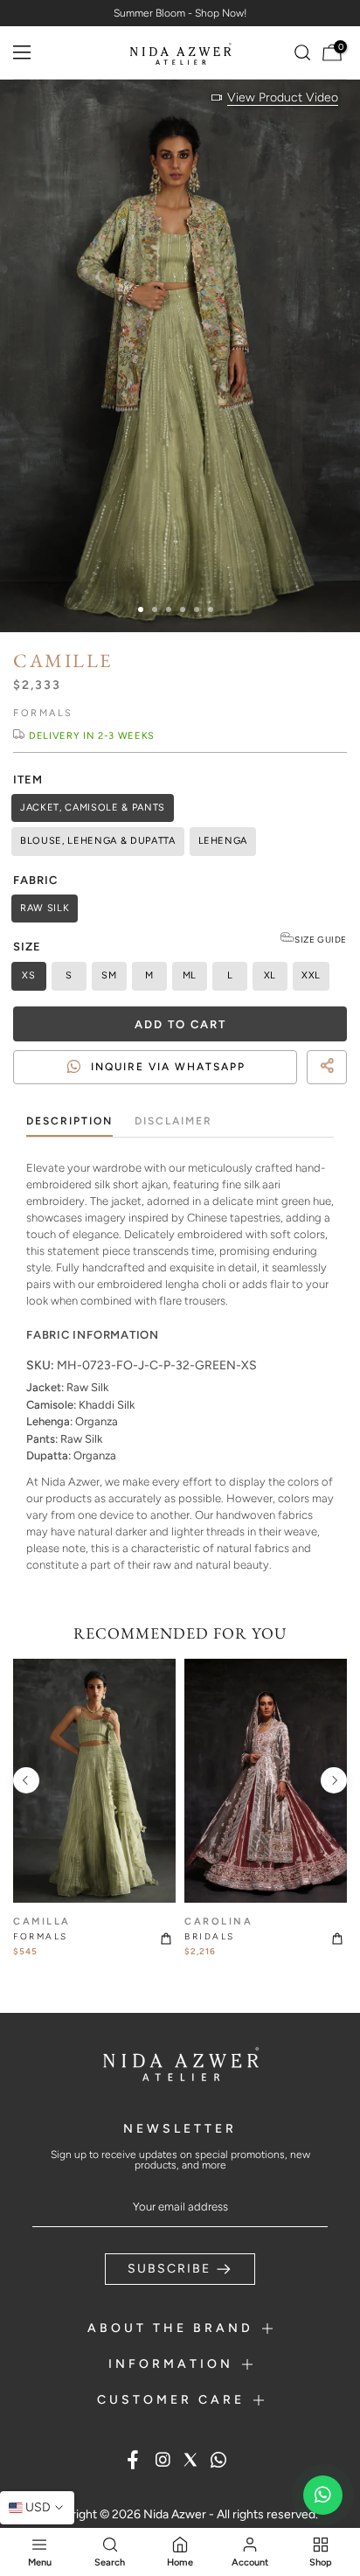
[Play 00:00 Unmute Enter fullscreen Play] (180, 356)
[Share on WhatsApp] (330, 1091)
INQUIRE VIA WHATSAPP (168, 1067)
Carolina (218, 1922)
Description (69, 1121)
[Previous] (26, 1780)
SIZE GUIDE (321, 940)
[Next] (334, 1780)
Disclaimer (173, 1121)
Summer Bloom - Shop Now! (180, 13)
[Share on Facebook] (299, 1091)
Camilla (42, 1922)
